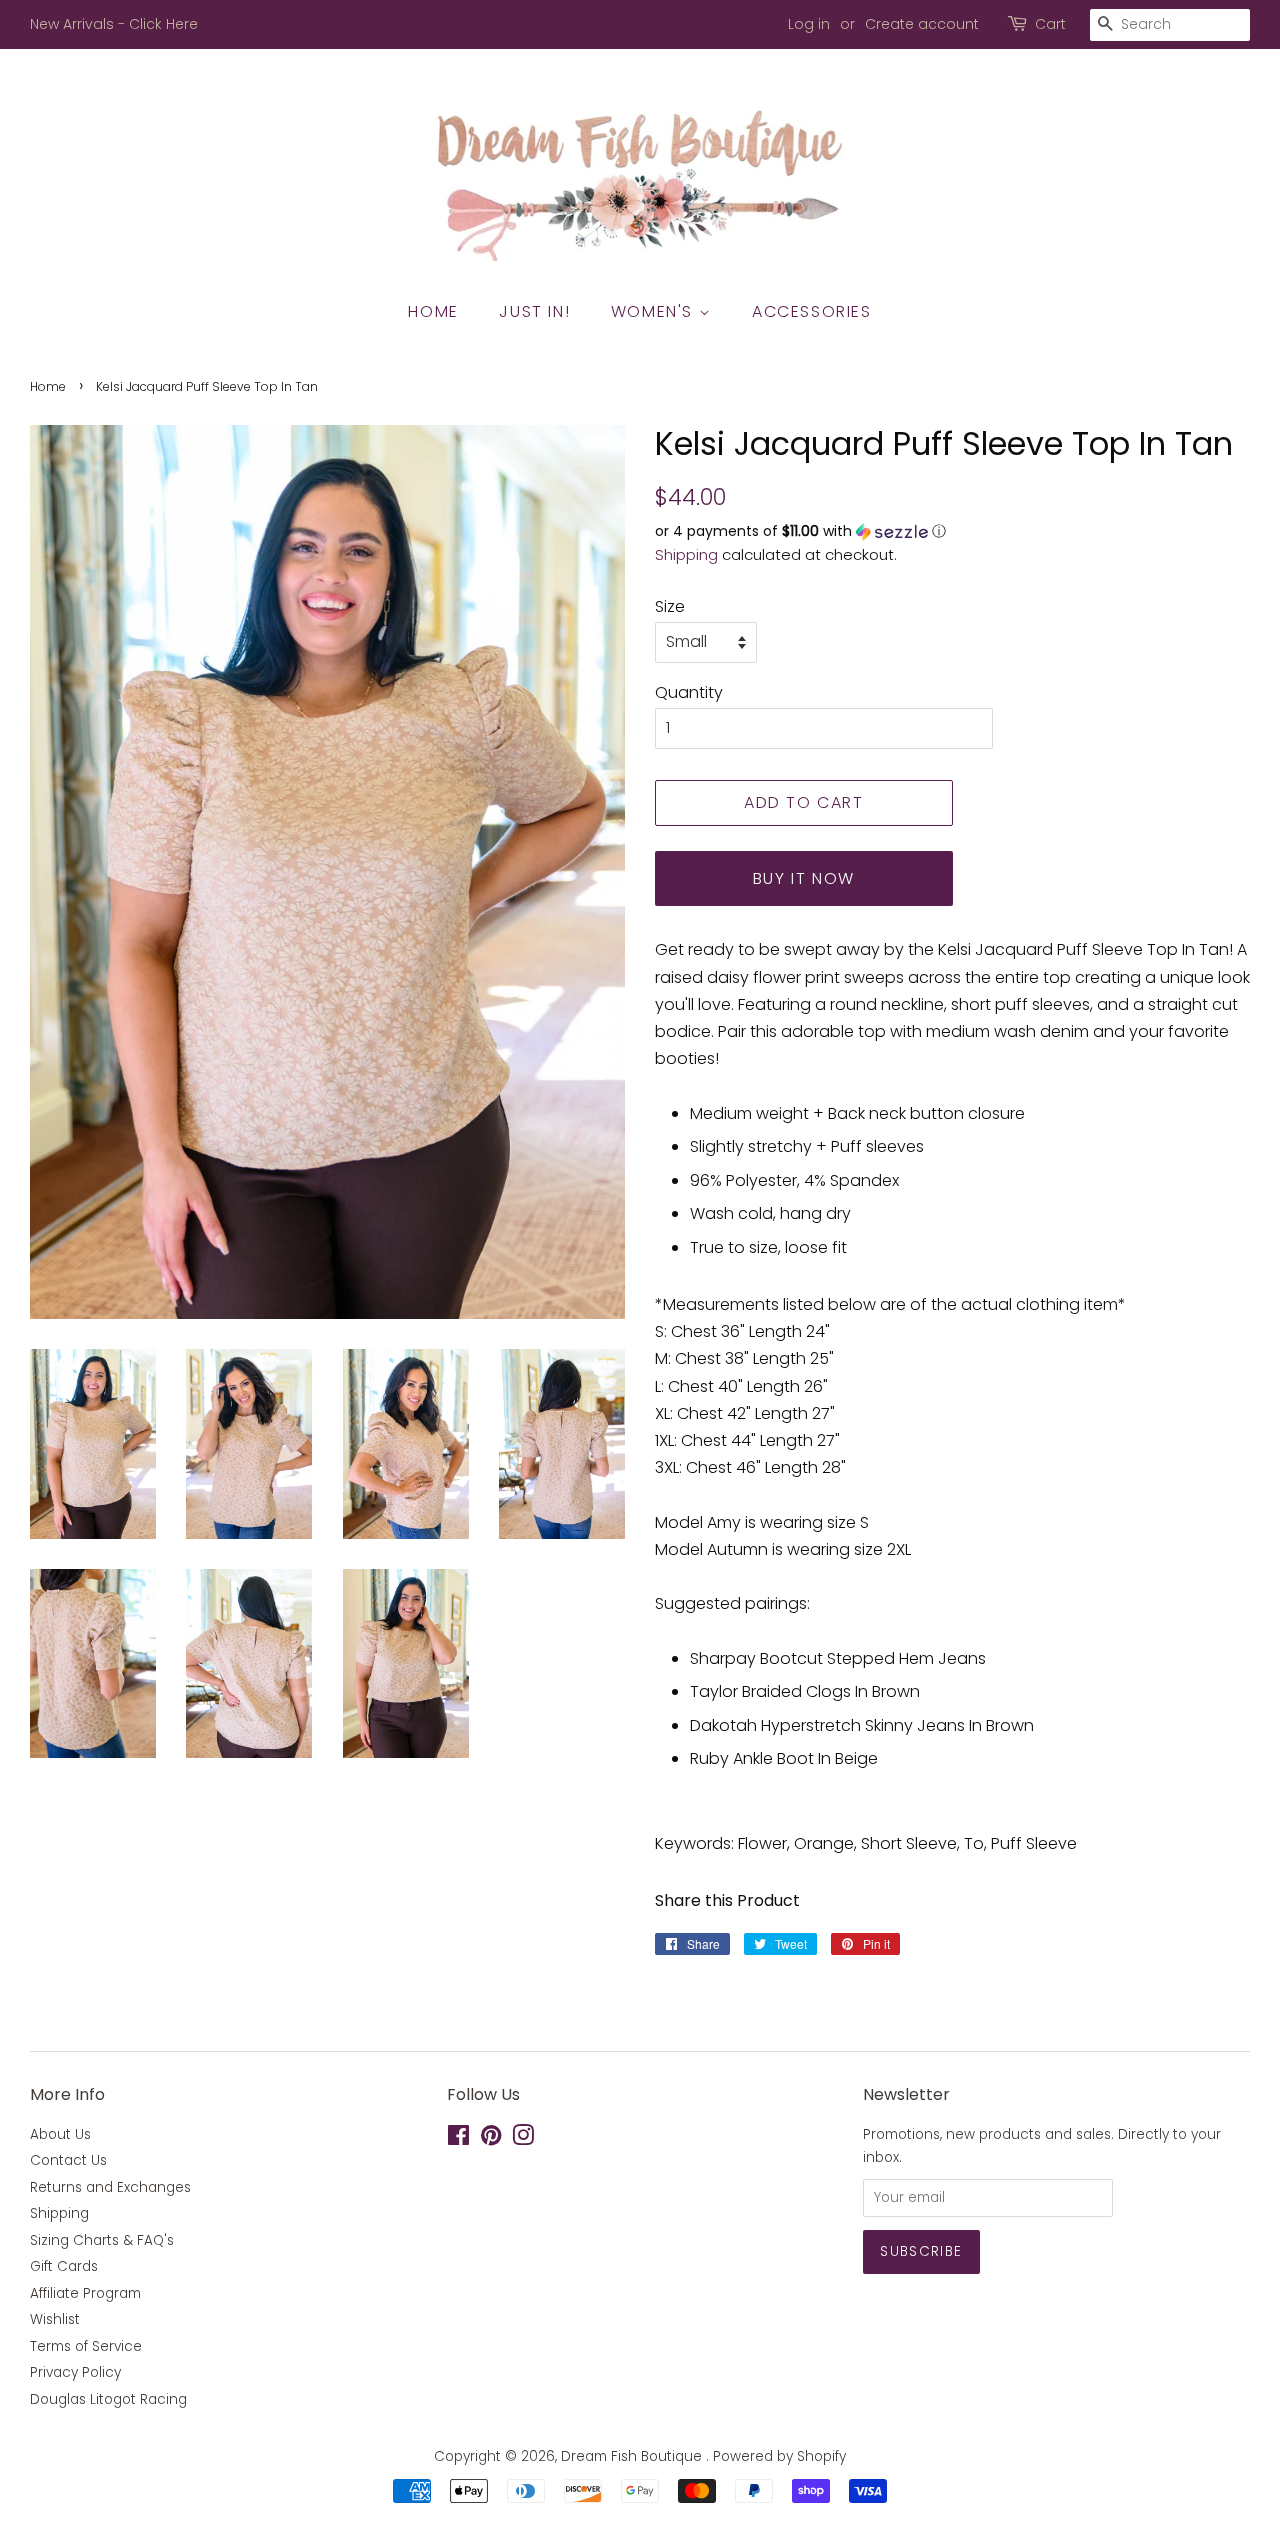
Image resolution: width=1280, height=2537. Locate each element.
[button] (952, 531)
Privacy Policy (75, 2372)
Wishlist (55, 2319)
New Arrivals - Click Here (114, 24)
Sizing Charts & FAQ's (102, 2240)
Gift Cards (64, 2266)
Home (433, 311)
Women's (655, 311)
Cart (1050, 24)
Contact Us (68, 2160)
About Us (60, 2134)
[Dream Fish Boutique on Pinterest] (491, 2139)
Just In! (534, 311)
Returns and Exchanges (110, 2187)
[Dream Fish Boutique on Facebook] (458, 2139)
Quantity (689, 692)
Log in (809, 24)
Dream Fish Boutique (633, 2456)
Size (670, 606)
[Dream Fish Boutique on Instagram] (523, 2139)
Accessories (812, 311)
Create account (922, 24)
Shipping (686, 554)
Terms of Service (86, 2346)
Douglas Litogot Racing (108, 2399)
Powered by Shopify (779, 2456)
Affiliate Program (85, 2293)
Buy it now (804, 878)
